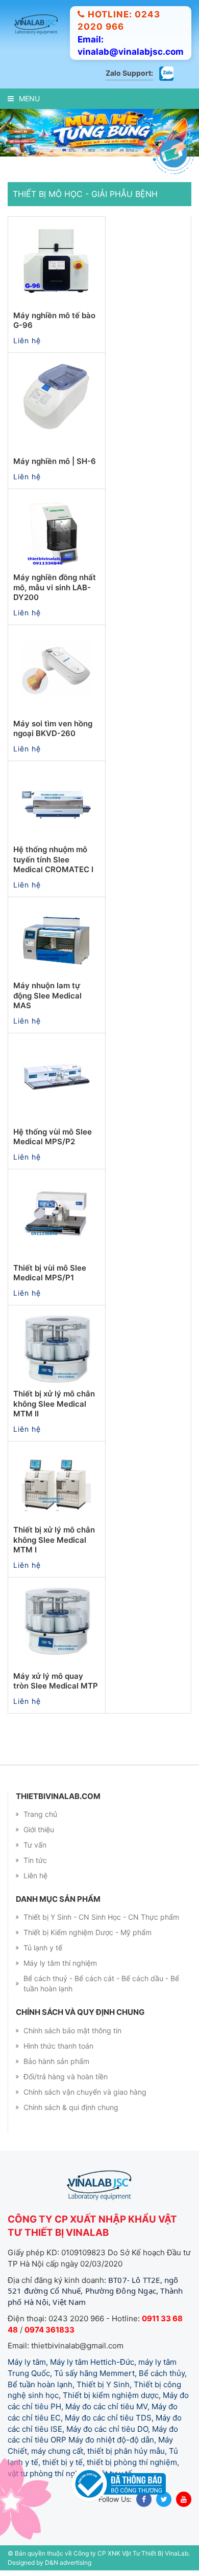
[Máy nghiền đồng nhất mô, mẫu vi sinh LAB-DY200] (57, 532)
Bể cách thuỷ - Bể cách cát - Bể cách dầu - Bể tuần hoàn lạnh (101, 1983)
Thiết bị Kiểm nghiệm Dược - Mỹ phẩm (88, 1932)
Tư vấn (35, 1845)
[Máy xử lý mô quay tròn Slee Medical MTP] (57, 1621)
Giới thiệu (39, 1829)
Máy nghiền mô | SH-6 (55, 461)
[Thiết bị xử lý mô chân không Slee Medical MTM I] (57, 1485)
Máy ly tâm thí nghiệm (60, 1963)
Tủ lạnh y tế (43, 1948)
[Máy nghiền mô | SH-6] (57, 396)
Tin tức (35, 1860)
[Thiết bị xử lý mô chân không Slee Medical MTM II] (57, 1349)
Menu (29, 98)
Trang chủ (40, 1814)
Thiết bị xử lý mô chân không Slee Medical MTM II (54, 1404)
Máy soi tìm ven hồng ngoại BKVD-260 (53, 729)
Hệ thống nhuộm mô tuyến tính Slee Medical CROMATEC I (53, 859)
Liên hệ (35, 1875)
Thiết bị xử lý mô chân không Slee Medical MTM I (54, 1540)
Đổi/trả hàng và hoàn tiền (66, 2077)
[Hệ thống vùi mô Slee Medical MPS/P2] (57, 1077)
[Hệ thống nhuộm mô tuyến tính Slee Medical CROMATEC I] (57, 805)
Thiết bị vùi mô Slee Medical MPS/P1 (50, 1273)
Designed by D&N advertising (49, 2562)
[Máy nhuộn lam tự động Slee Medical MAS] (57, 941)
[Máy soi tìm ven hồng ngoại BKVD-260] (57, 669)
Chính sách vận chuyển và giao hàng (85, 2092)
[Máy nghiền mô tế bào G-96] (57, 260)
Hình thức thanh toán (58, 2046)
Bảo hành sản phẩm (56, 2061)
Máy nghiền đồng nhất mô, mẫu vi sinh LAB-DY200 (55, 587)
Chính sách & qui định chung (71, 2107)
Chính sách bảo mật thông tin (72, 2030)
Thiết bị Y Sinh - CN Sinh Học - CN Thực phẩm (101, 1917)
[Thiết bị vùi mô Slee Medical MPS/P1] (57, 1213)
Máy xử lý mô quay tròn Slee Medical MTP (56, 1681)
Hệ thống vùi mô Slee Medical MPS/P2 (53, 1137)
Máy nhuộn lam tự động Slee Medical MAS (47, 995)
